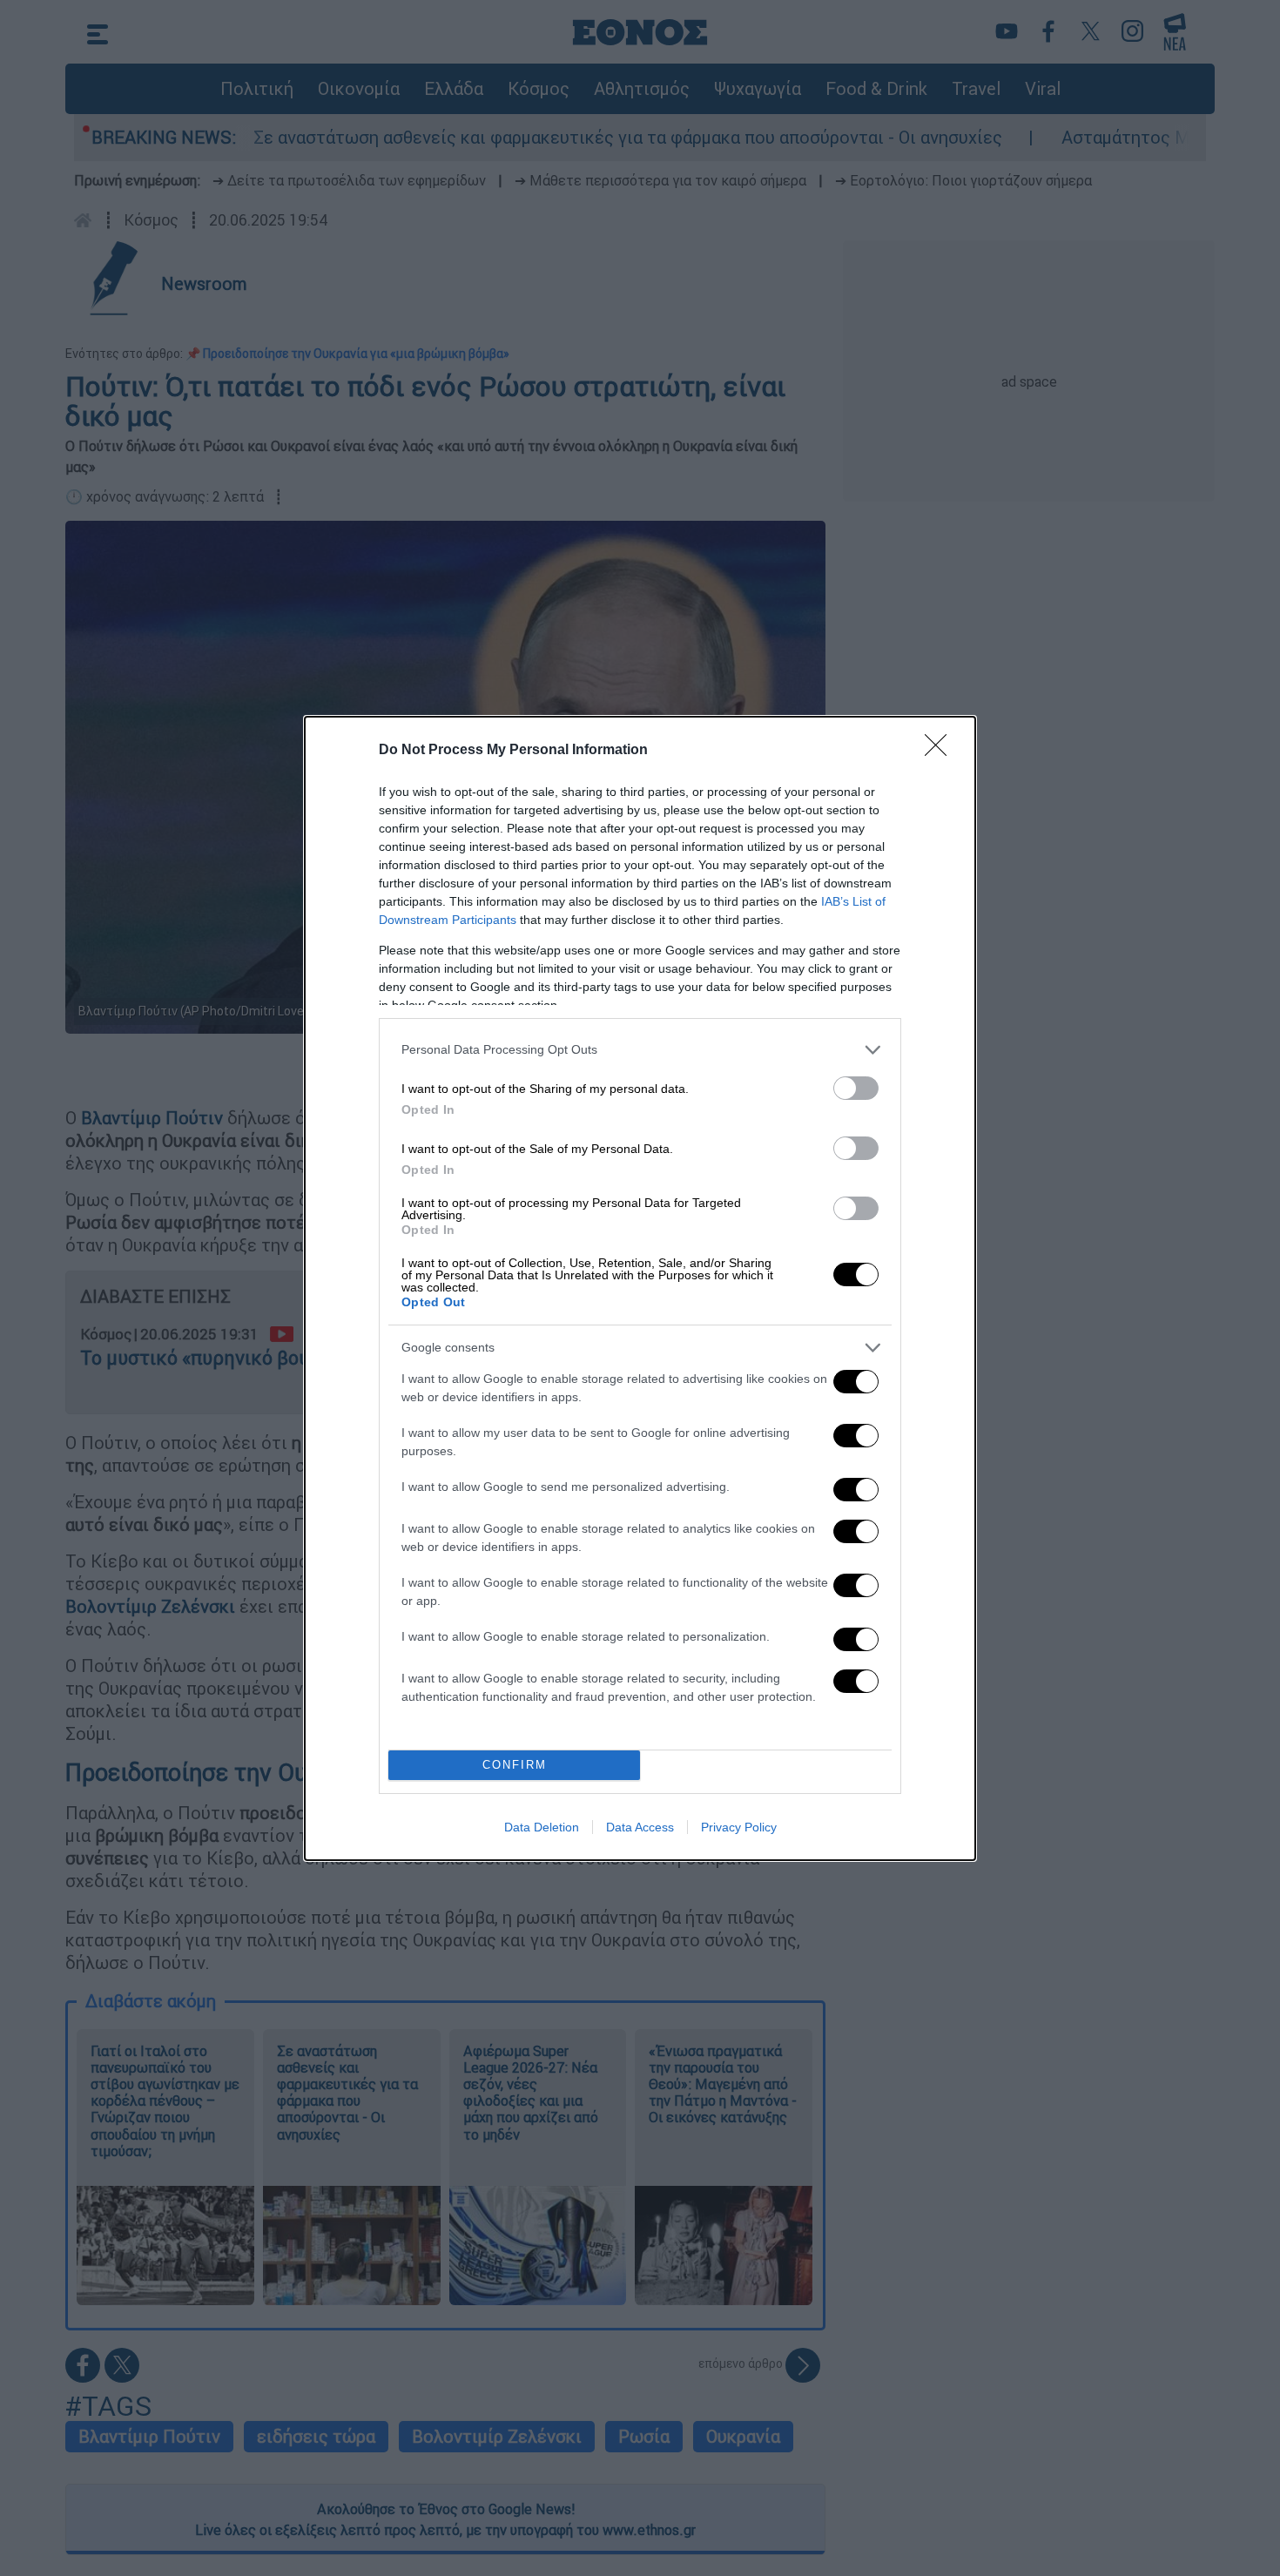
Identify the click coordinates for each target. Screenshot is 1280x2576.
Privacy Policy (739, 1827)
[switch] (856, 1088)
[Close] (941, 751)
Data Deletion (542, 1827)
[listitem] (640, 1050)
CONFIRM (515, 1765)
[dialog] (640, 1288)
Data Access (640, 1827)
